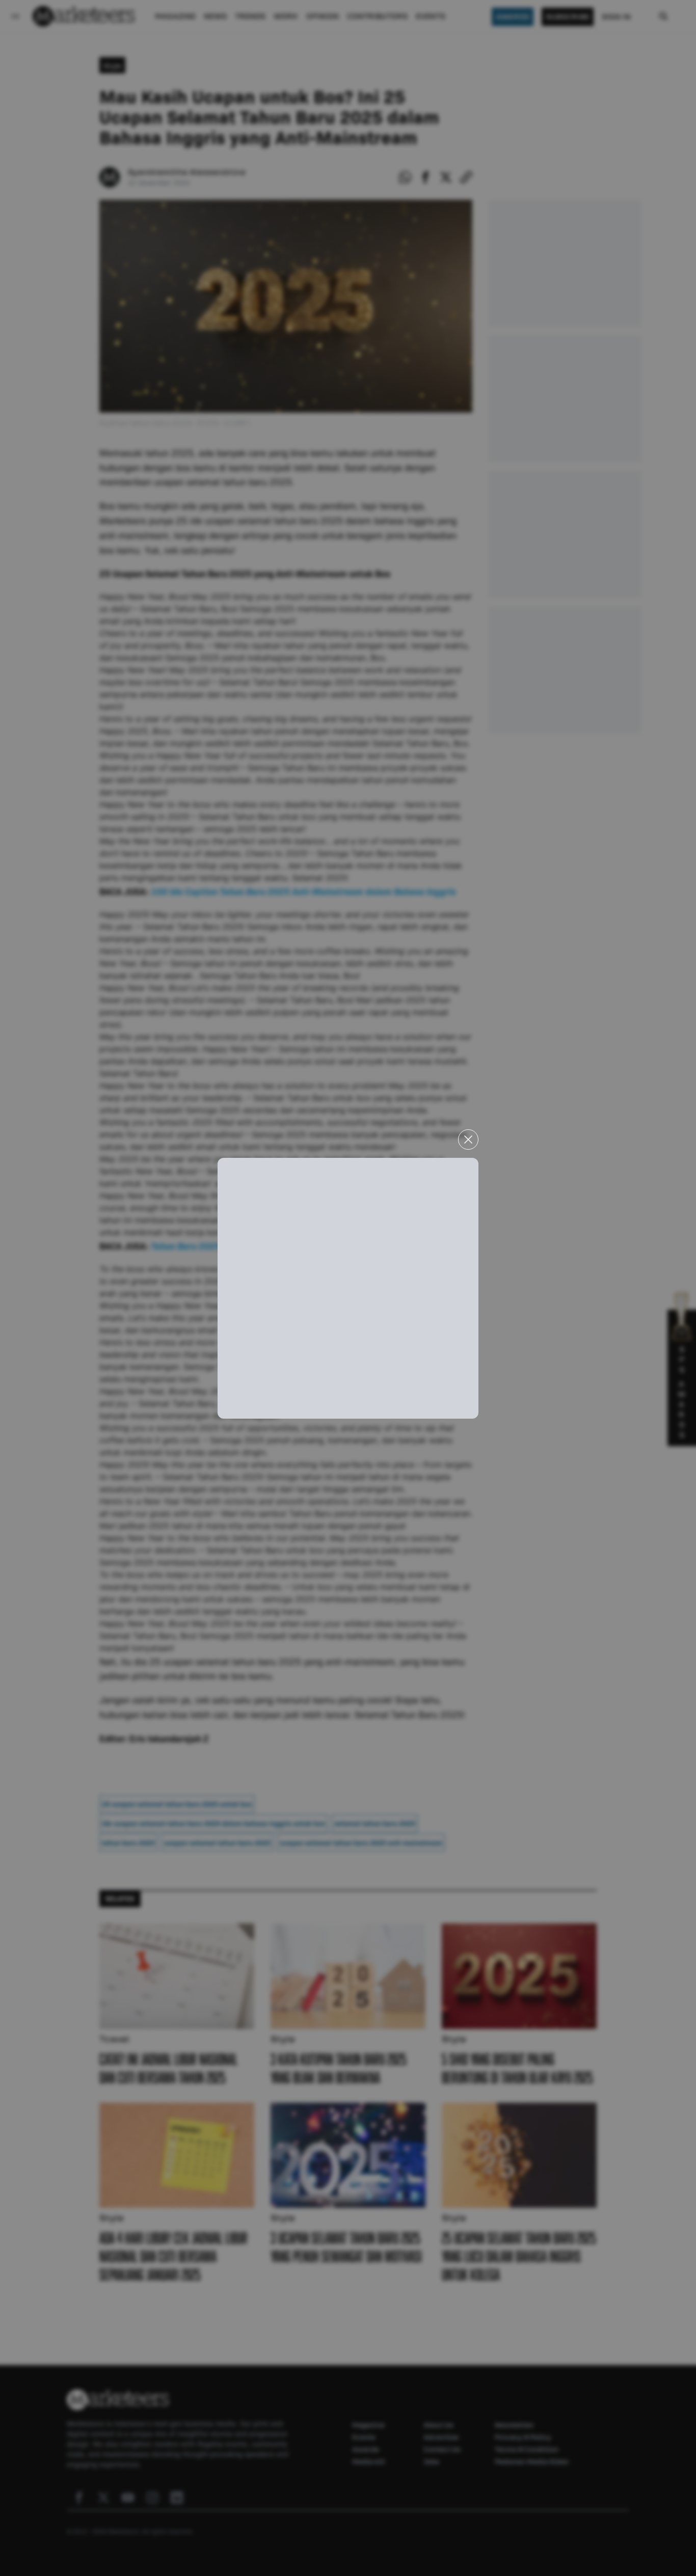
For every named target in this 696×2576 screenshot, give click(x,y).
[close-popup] (468, 1140)
